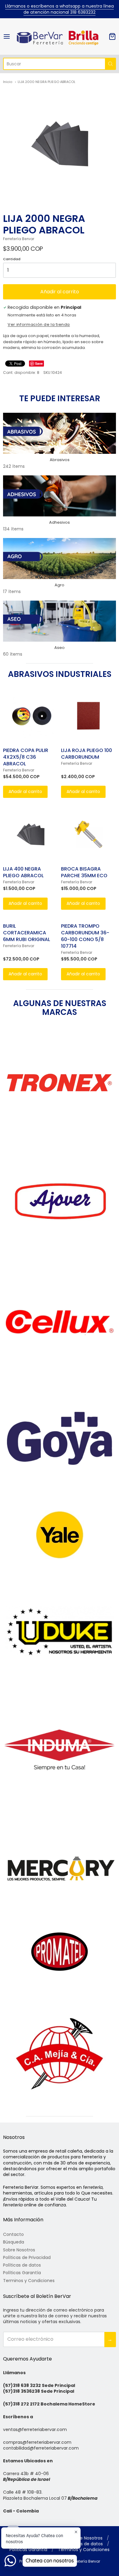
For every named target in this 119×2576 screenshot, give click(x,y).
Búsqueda (14, 2242)
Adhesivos (60, 522)
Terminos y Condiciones (29, 2281)
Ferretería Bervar (19, 239)
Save (39, 363)
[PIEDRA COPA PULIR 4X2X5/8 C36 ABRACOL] (31, 716)
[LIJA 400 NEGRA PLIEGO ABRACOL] (31, 834)
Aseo (60, 648)
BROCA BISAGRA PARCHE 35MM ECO (84, 872)
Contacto (13, 2234)
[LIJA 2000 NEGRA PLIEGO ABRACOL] (60, 144)
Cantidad (12, 259)
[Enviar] (110, 64)
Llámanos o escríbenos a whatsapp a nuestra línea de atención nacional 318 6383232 (60, 9)
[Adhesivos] (60, 496)
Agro (60, 585)
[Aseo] (60, 621)
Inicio (8, 82)
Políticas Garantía (22, 2273)
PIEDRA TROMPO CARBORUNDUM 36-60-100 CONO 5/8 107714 (85, 936)
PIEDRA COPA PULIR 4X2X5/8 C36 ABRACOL (26, 757)
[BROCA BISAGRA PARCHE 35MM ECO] (88, 834)
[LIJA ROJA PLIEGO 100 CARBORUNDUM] (88, 716)
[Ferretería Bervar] (60, 36)
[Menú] (9, 36)
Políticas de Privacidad (27, 2257)
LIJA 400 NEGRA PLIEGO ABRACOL (23, 872)
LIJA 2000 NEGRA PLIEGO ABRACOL (47, 82)
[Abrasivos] (60, 433)
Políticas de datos (22, 2265)
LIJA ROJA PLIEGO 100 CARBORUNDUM (87, 754)
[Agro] (60, 559)
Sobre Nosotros (19, 2250)
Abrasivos (60, 460)
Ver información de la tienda (39, 325)
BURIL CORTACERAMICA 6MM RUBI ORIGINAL (27, 933)
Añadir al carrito (60, 292)
